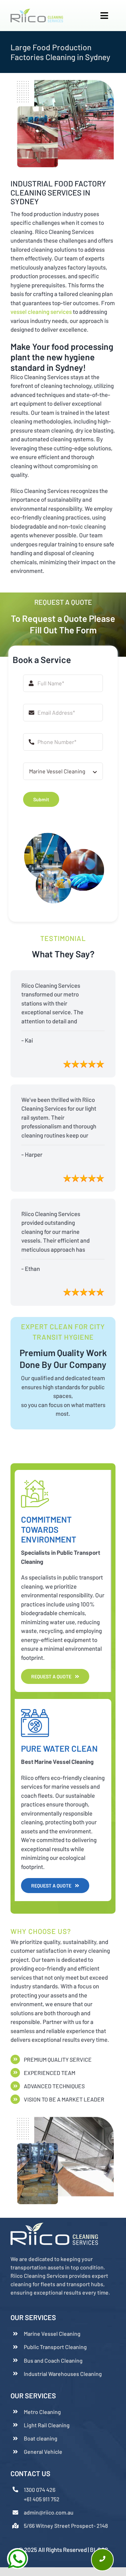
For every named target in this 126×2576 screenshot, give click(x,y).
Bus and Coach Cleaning (53, 2360)
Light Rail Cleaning (47, 2425)
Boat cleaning (41, 2438)
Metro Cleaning (42, 2412)
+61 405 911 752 (42, 2499)
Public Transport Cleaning (55, 2347)
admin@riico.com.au (49, 2512)
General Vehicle (43, 2452)
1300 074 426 (40, 2490)
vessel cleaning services (41, 311)
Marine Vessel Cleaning (52, 2334)
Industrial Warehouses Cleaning (63, 2374)
